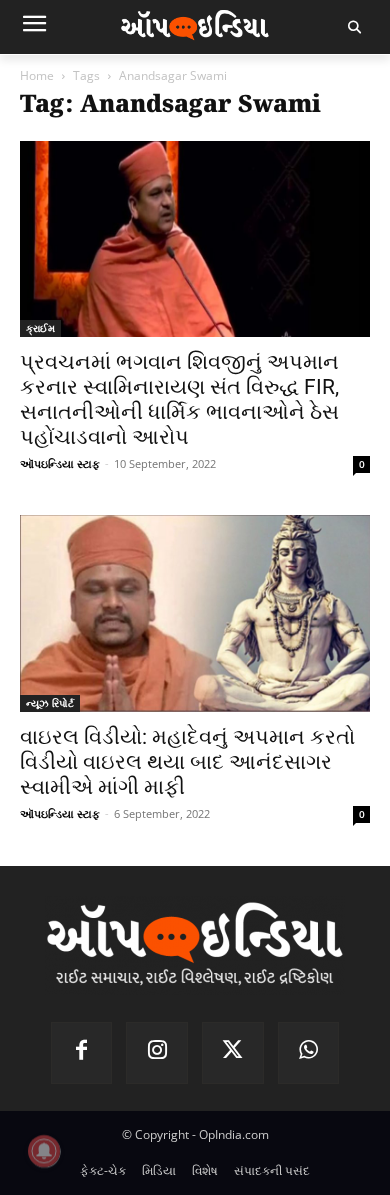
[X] (233, 1053)
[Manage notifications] (44, 1151)
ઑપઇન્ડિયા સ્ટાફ (60, 463)
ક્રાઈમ (40, 328)
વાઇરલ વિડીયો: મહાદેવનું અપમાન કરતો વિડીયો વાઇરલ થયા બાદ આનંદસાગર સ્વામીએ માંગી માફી (187, 762)
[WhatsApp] (309, 1053)
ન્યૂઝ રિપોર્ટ (50, 703)
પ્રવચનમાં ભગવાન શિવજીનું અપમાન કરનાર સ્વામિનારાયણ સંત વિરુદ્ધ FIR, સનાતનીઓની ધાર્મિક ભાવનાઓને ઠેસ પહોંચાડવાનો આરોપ (179, 399)
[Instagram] (157, 1053)
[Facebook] (82, 1053)
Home (37, 75)
